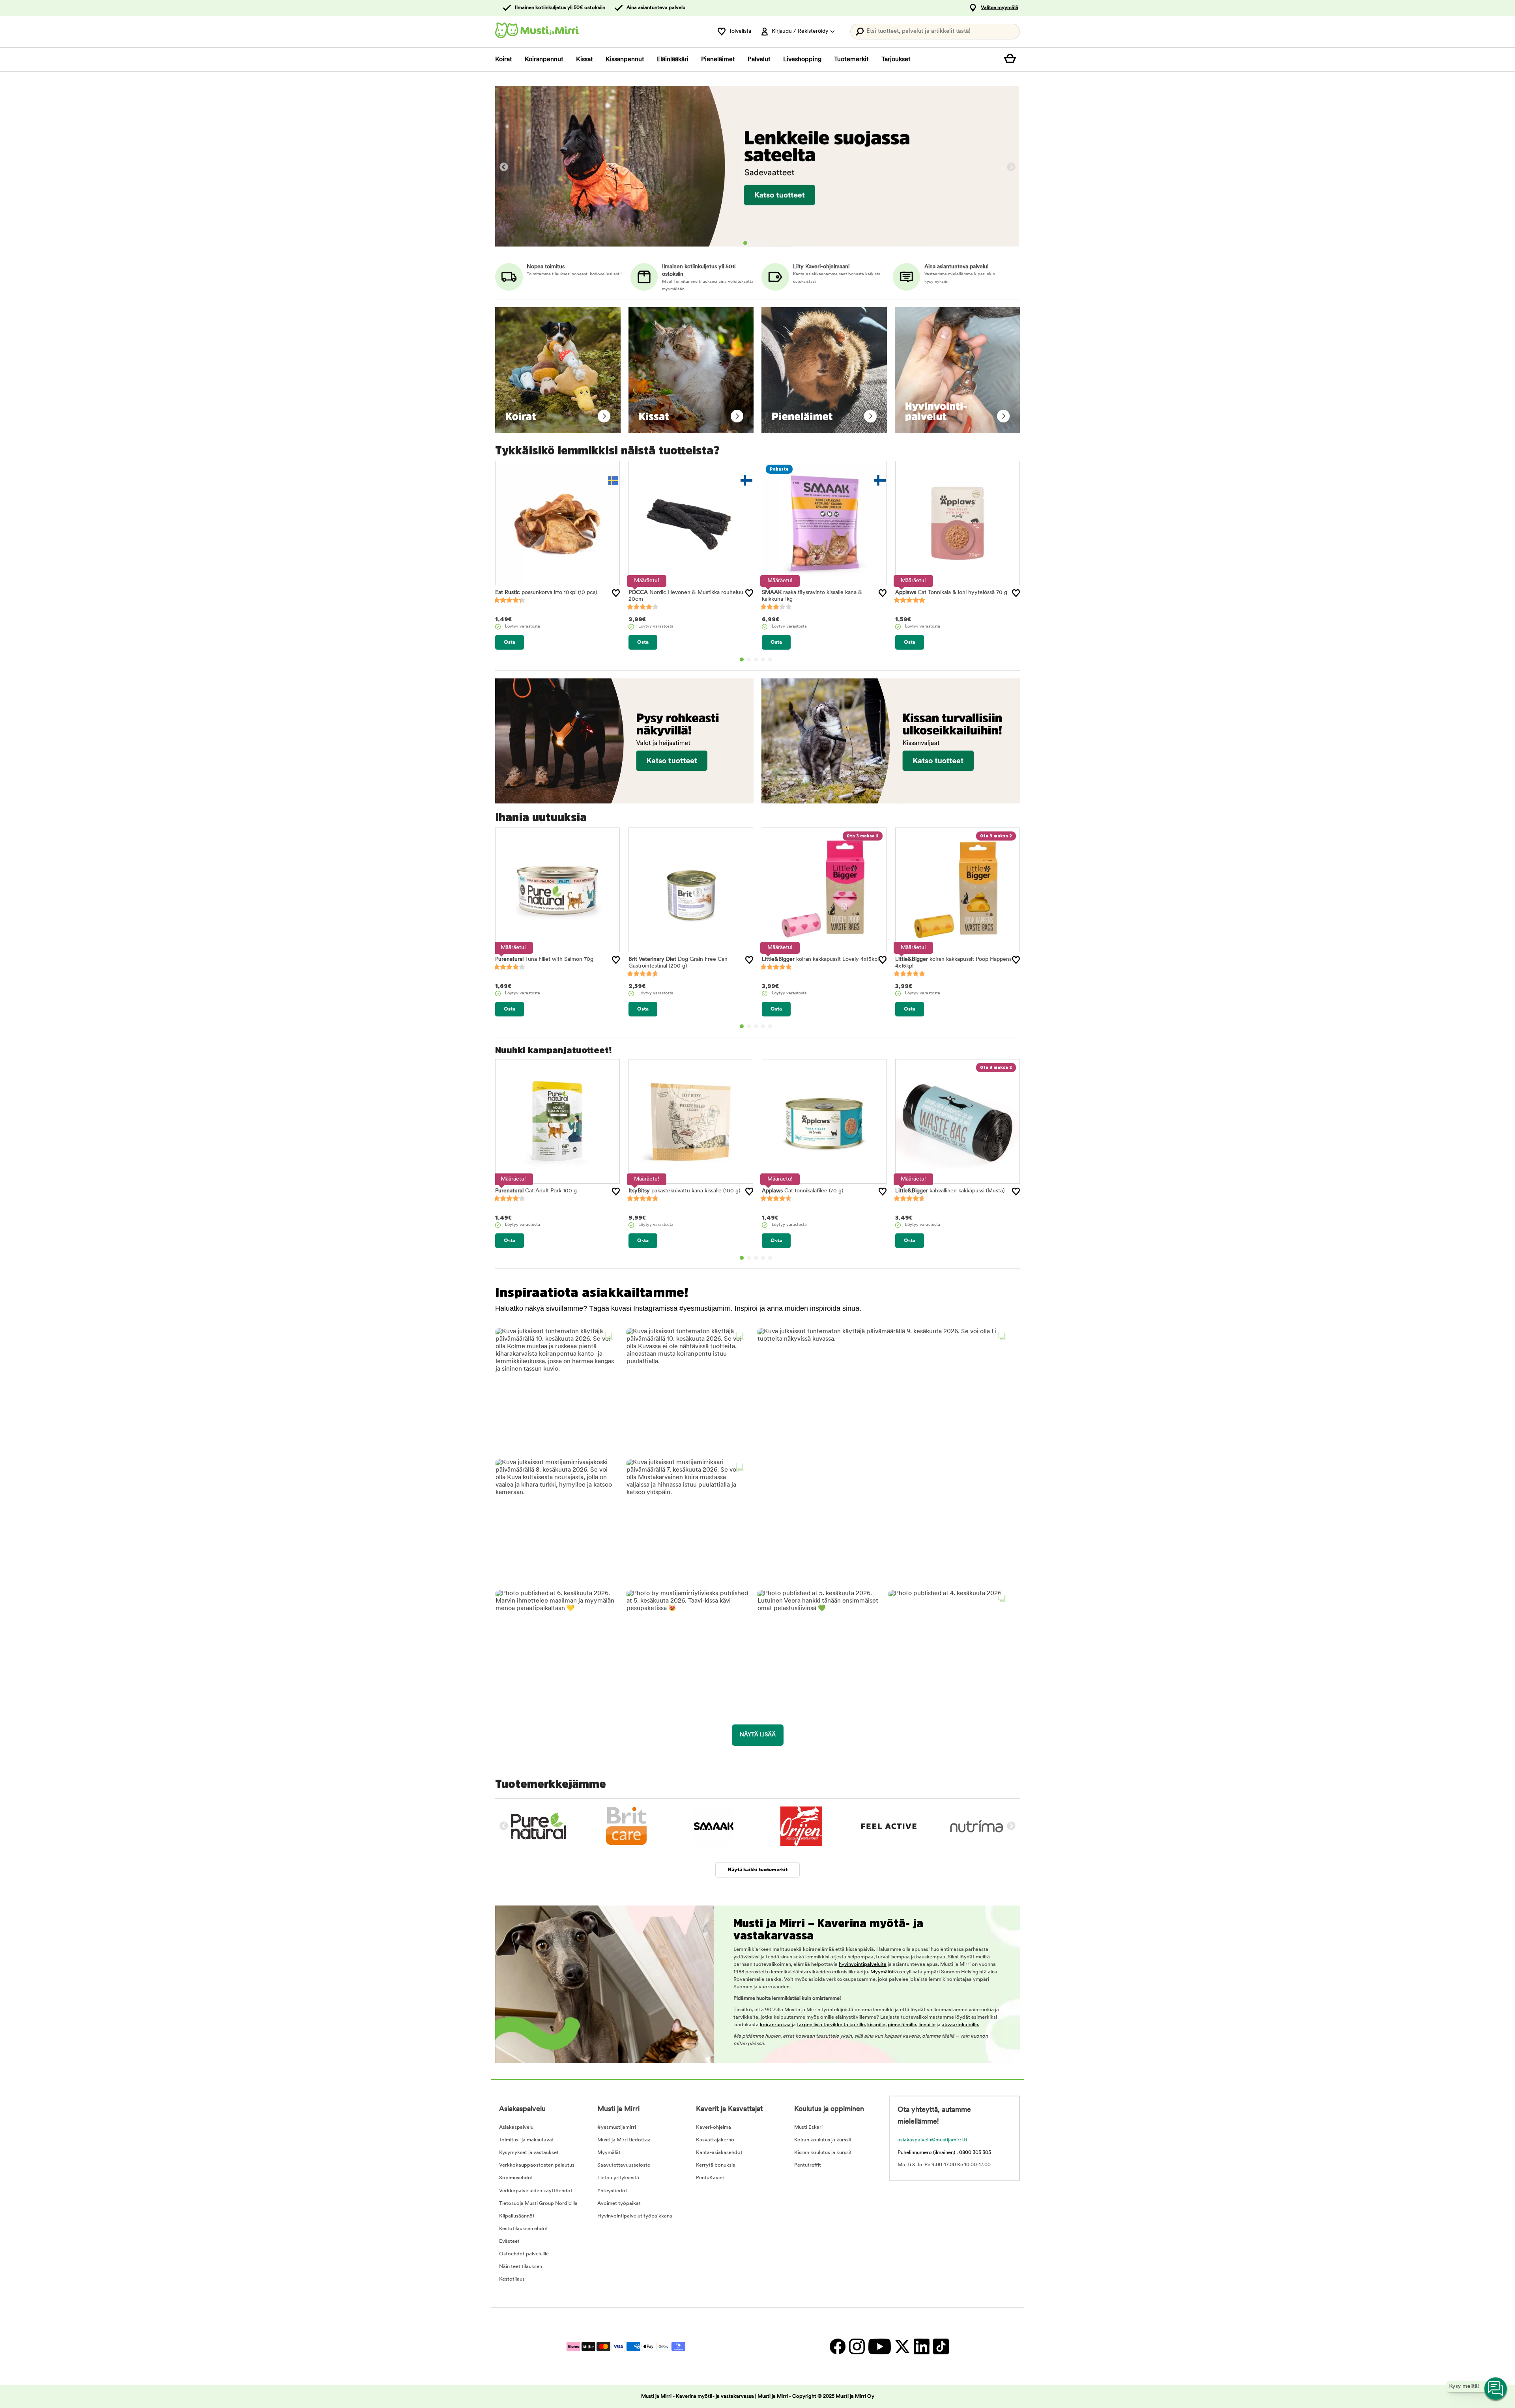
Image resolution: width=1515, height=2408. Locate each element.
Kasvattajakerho (715, 2140)
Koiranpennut (544, 60)
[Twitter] (902, 2346)
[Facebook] (837, 2346)
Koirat (504, 60)
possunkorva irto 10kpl (546, 593)
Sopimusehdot (516, 2178)
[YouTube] (879, 2346)
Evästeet (509, 2241)
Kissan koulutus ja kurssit (823, 2153)
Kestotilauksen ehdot (524, 2229)
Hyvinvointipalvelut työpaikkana (635, 2216)
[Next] (1011, 167)
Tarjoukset (896, 60)
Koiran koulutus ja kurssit (823, 2140)
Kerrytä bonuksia (716, 2165)
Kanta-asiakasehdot (719, 2153)
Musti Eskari (808, 2127)
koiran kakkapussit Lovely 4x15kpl (820, 959)
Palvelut (759, 60)
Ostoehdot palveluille (524, 2254)
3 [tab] (759, 243)
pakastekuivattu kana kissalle (684, 1191)
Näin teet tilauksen (521, 2267)
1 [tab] (745, 243)
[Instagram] (857, 2346)
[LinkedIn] (921, 2346)
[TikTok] (940, 2346)
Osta (510, 642)
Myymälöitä (884, 1972)
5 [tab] (770, 659)
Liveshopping (802, 60)
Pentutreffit (808, 2165)
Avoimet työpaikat (619, 2203)
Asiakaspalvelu (516, 2127)
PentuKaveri (710, 2178)
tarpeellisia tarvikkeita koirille (831, 2025)
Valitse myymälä (1000, 8)
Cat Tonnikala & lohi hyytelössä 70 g (951, 593)
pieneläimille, (902, 2025)
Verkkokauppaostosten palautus (537, 2165)
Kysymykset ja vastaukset (529, 2153)
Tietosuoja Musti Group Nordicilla (538, 2203)
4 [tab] (767, 243)
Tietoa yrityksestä (618, 2178)
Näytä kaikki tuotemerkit (757, 1870)
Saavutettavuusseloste (624, 2165)
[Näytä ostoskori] (1012, 60)
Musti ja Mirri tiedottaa (624, 2140)
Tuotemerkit (851, 60)
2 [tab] (752, 243)
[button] (556, 1389)
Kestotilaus (512, 2279)
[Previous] (504, 167)
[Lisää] (616, 593)
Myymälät (609, 2153)
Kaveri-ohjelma (714, 2127)
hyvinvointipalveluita (863, 1964)
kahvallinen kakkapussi (950, 1191)
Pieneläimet (718, 60)
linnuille (927, 2025)
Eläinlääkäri (673, 60)
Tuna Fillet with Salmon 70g (544, 959)
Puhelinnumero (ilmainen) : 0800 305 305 (944, 2153)
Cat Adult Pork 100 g (536, 1191)
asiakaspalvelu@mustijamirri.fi (932, 2140)
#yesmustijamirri (617, 2127)
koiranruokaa (776, 2025)
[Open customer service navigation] (1496, 2389)
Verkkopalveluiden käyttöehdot (536, 2191)
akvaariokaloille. (960, 2025)
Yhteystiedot (612, 2191)
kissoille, (877, 2025)
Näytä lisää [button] (758, 1735)
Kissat (584, 60)
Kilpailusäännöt (517, 2216)
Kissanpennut (625, 60)
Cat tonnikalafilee (802, 1191)
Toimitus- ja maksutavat (527, 2140)
